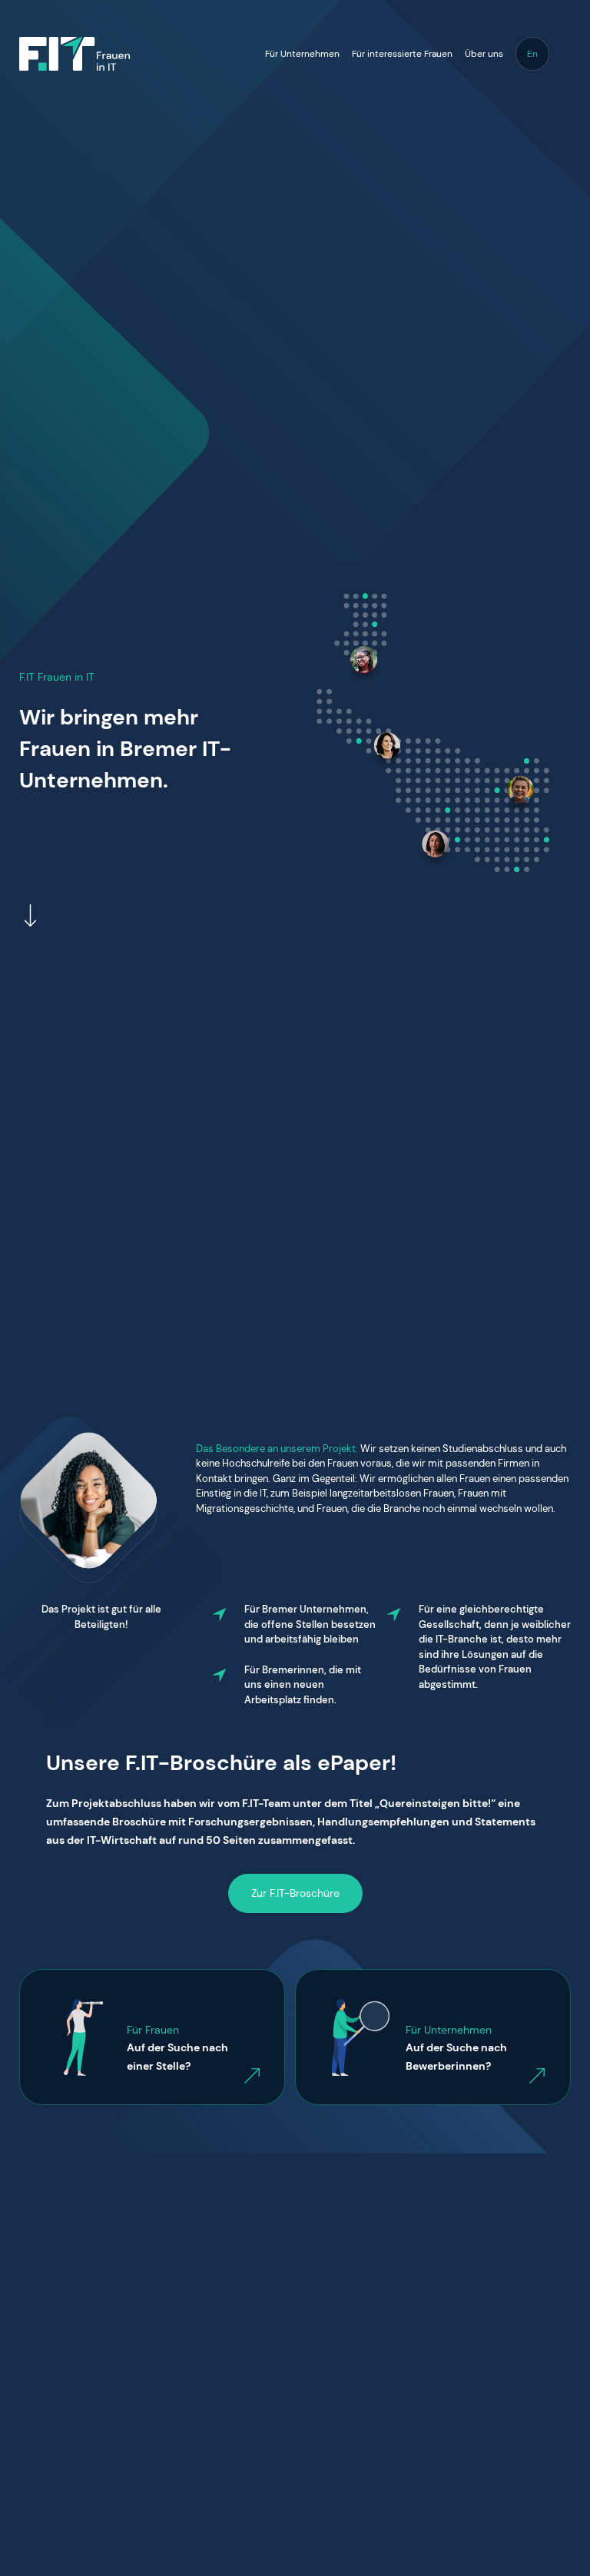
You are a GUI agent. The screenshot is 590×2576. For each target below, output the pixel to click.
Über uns (484, 54)
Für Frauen (153, 2030)
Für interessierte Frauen (402, 54)
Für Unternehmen (302, 54)
